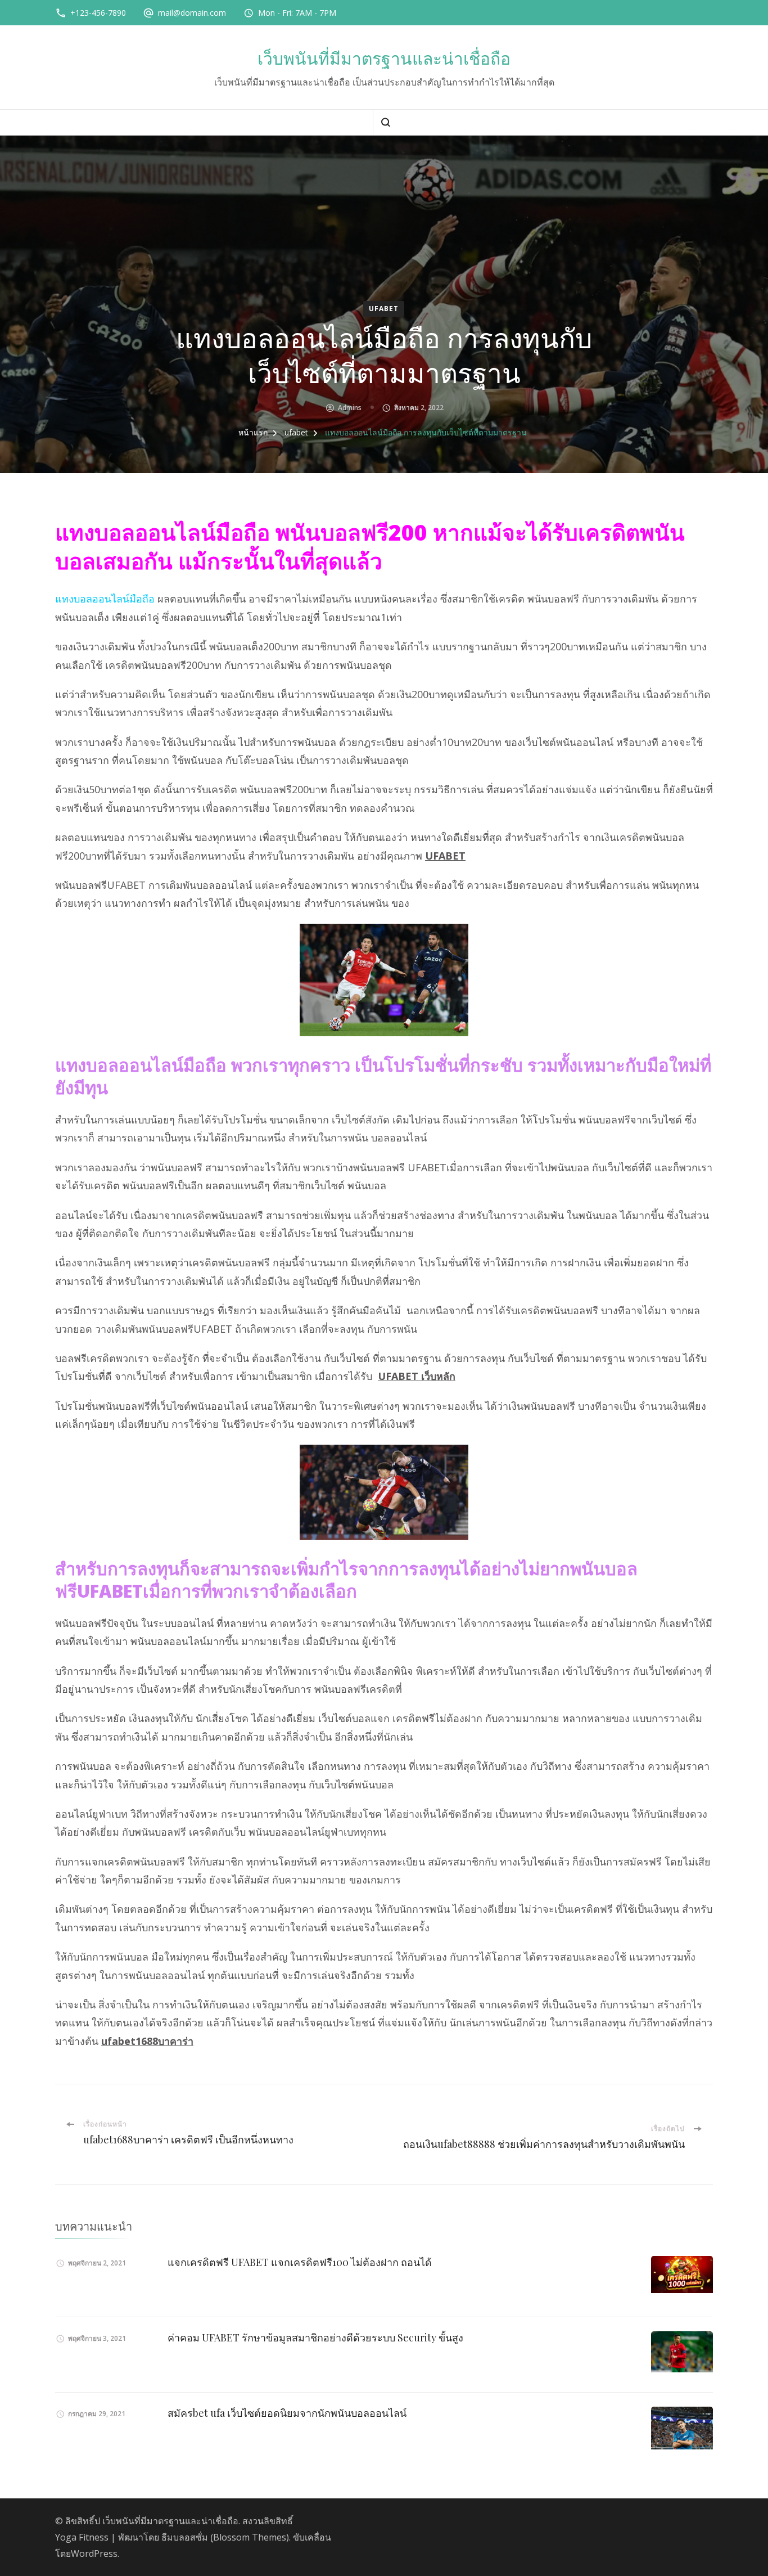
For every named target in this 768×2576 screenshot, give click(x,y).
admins (350, 408)
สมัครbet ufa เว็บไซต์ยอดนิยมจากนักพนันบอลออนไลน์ (287, 2413)
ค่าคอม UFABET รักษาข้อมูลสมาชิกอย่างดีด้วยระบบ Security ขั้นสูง (315, 2337)
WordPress (94, 2553)
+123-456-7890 (98, 13)
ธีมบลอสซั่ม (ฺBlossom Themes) (225, 2537)
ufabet (384, 309)
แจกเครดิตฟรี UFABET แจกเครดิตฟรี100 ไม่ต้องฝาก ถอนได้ (300, 2262)
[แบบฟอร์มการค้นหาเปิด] (385, 122)
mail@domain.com (192, 13)
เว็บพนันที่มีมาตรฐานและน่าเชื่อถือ (384, 59)
